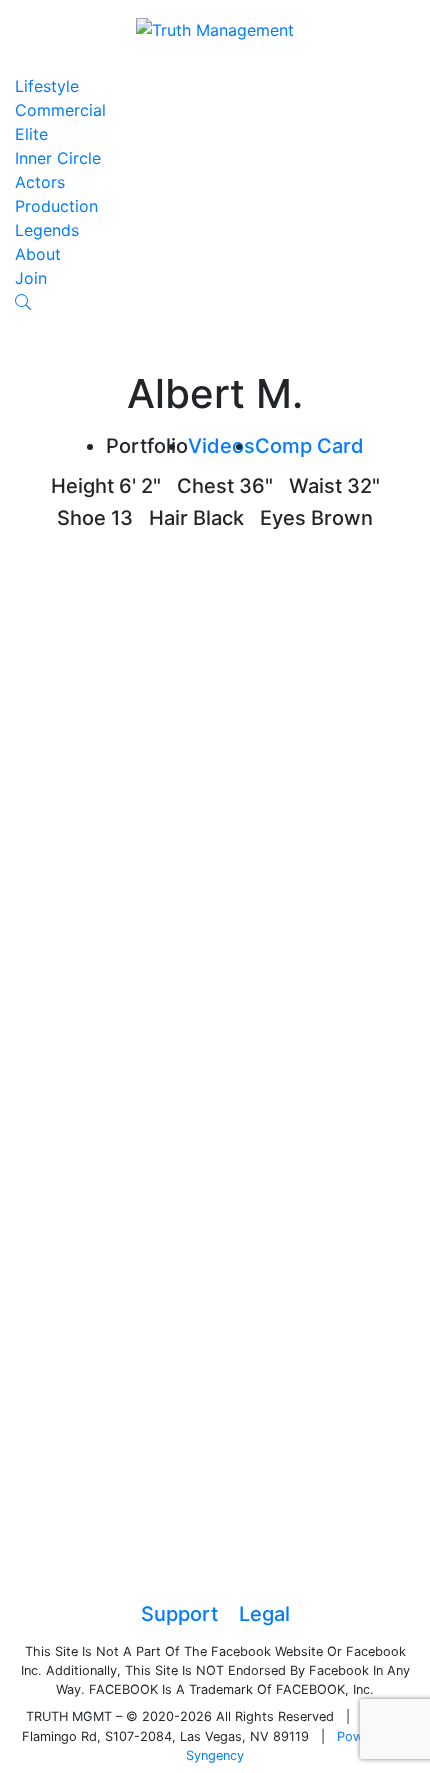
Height (82, 486)
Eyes (283, 518)
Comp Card (309, 446)
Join (31, 278)
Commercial (60, 110)
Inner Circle (58, 158)
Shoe (81, 518)
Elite (31, 134)
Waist (315, 486)
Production (56, 206)
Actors (40, 182)
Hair (168, 518)
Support (179, 1614)
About (38, 254)
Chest (205, 486)
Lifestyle (47, 86)
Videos (221, 446)
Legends (47, 230)
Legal (264, 1614)
